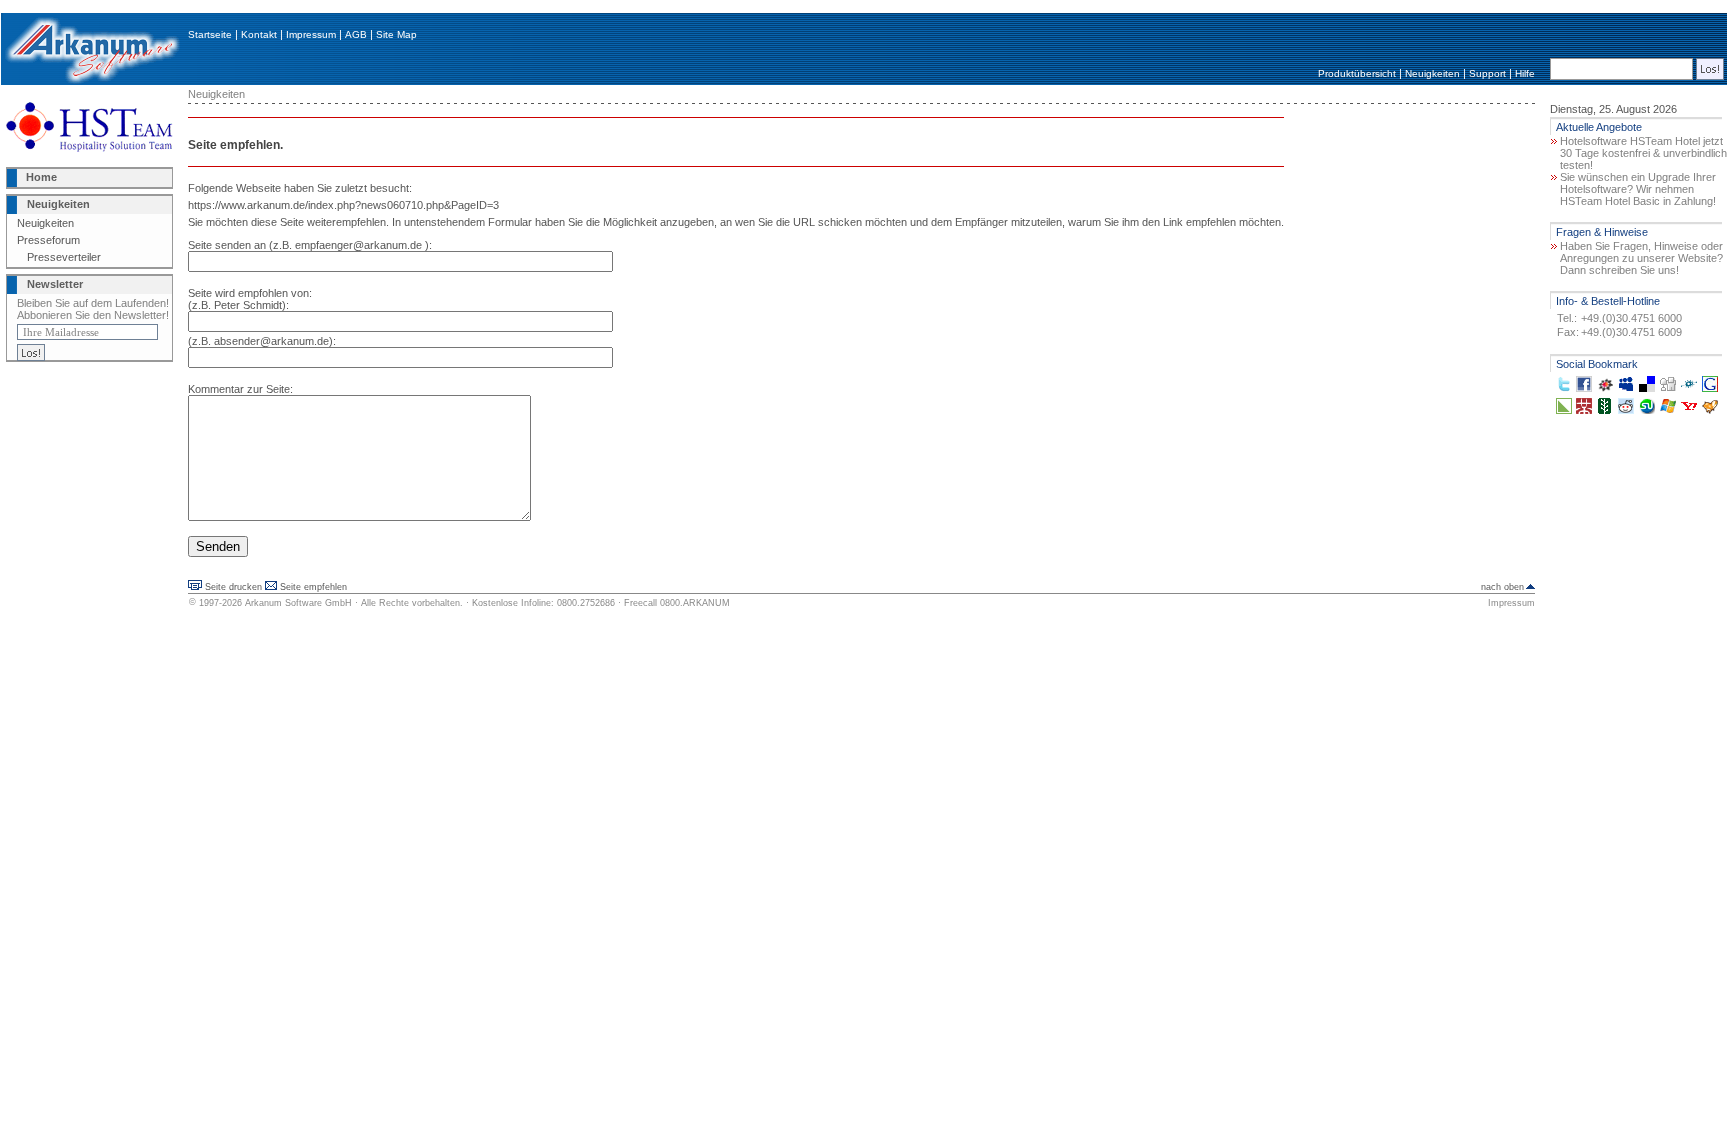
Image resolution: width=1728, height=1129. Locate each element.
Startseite (210, 34)
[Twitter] (1564, 388)
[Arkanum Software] (92, 81)
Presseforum (48, 240)
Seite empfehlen (313, 587)
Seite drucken (233, 587)
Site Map (396, 34)
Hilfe (1525, 73)
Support (1487, 73)
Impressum (311, 34)
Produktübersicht (1357, 73)
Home (41, 177)
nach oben (1502, 587)
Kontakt (259, 34)
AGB (356, 34)
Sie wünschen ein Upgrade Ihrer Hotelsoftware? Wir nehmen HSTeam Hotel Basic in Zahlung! (1638, 189)
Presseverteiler (64, 257)
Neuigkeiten (1432, 73)
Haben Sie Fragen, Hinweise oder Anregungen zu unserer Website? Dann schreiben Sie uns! (1641, 258)
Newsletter (55, 284)
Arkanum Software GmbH (298, 603)
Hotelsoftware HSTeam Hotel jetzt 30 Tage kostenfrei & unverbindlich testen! (1643, 153)
